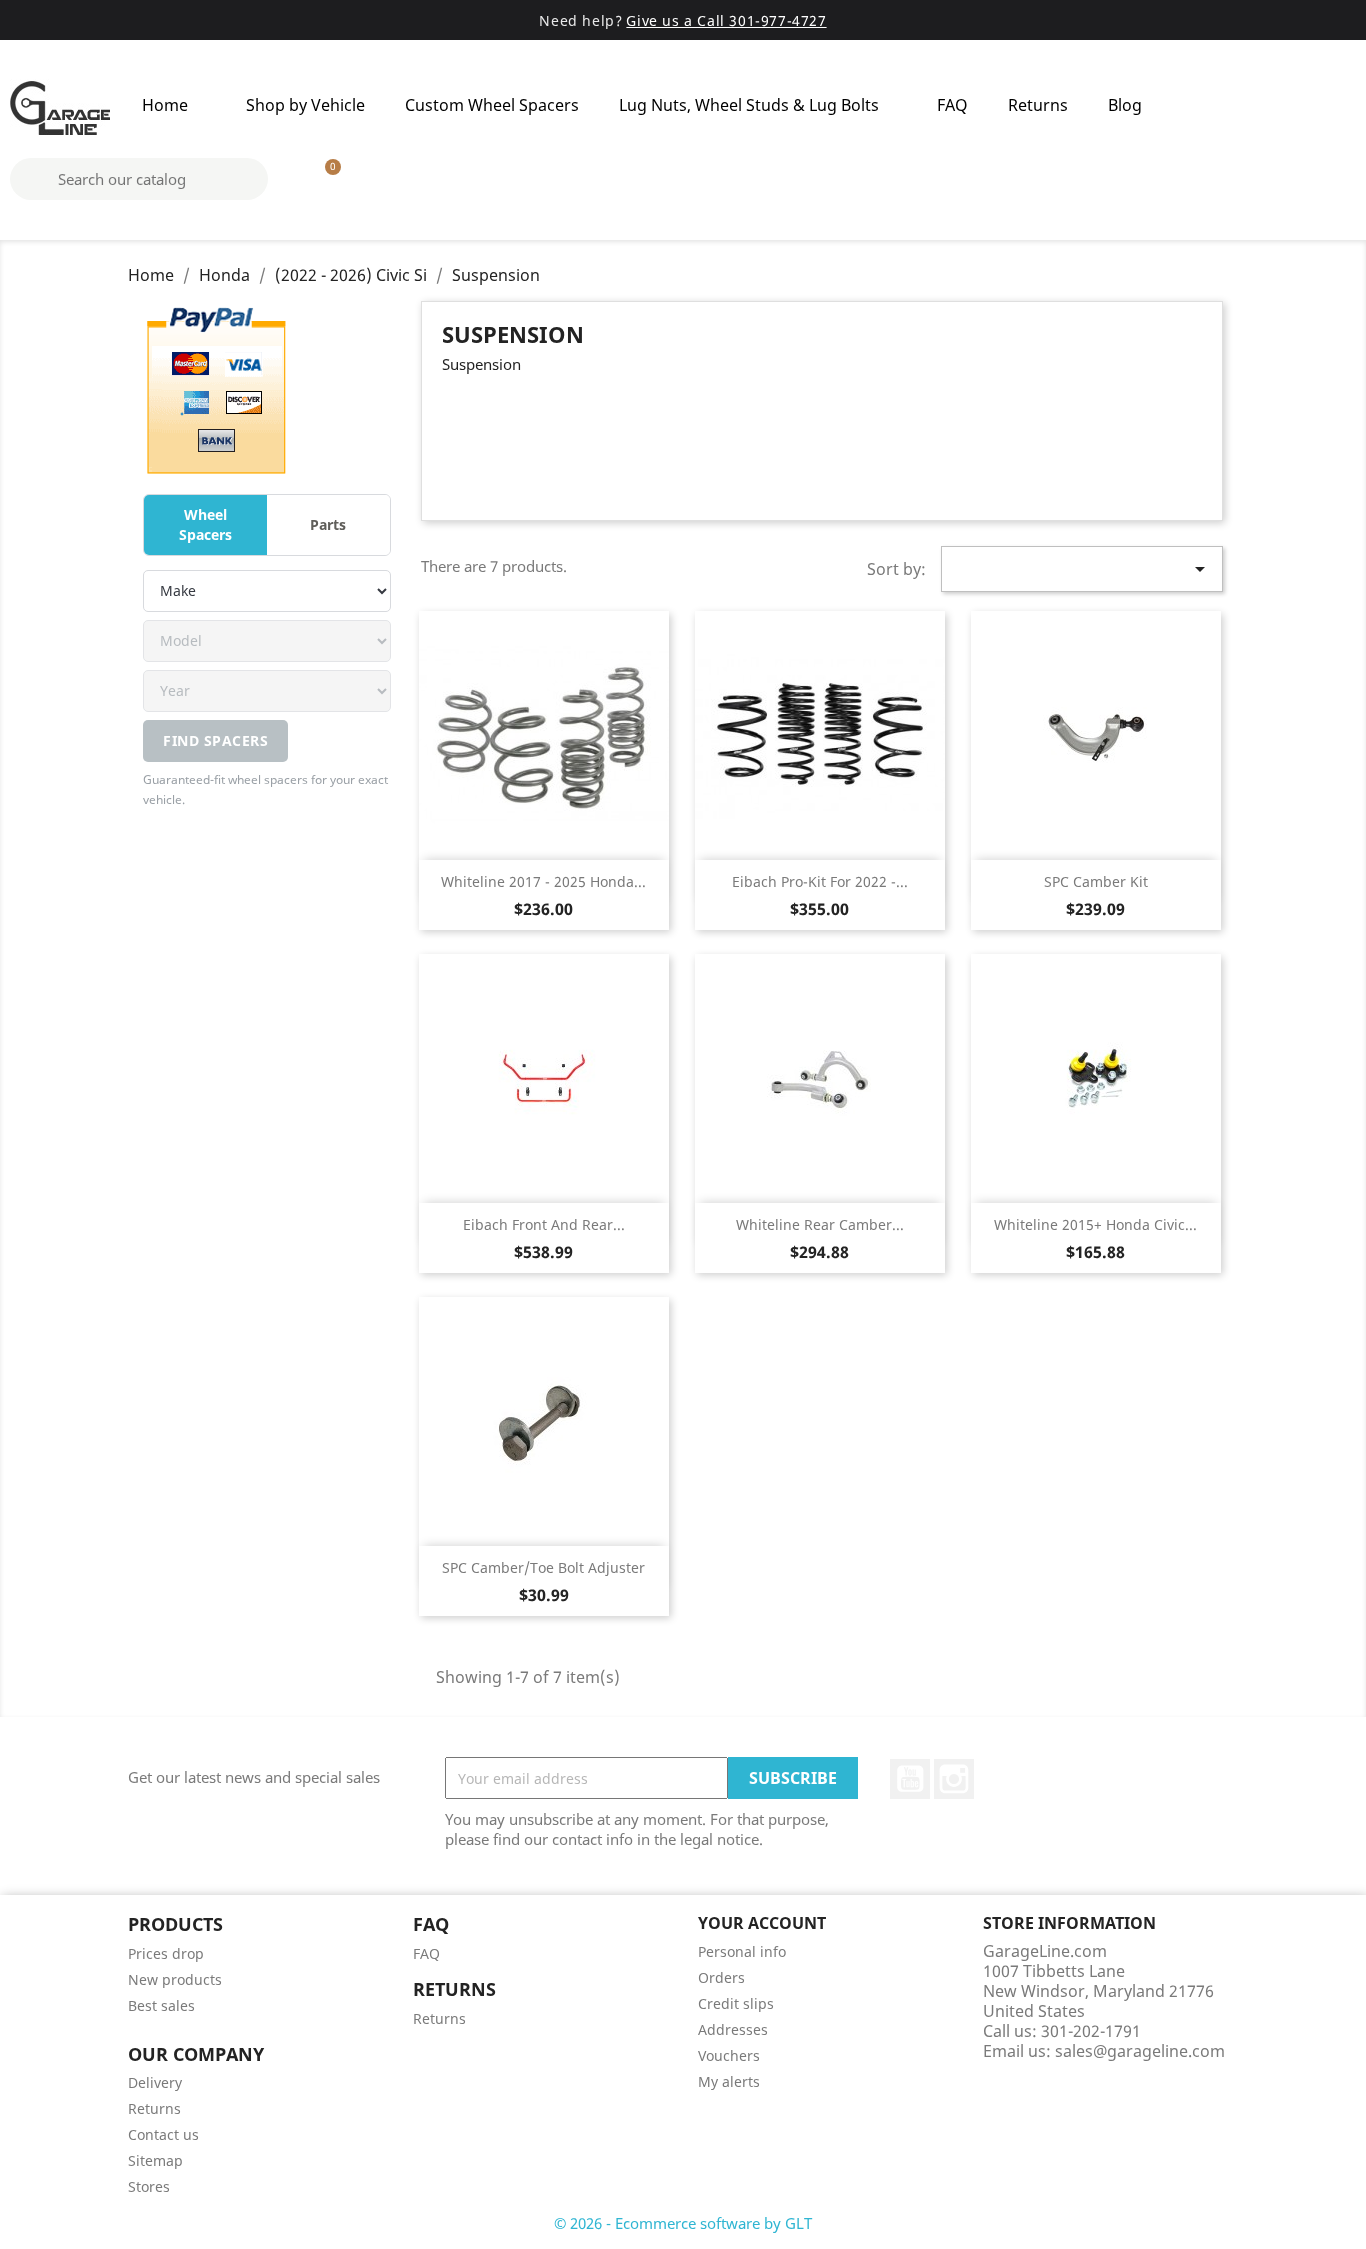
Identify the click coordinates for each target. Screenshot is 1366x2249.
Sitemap (155, 2160)
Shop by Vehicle (305, 105)
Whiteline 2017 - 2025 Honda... (543, 881)
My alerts (729, 2081)
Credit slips (736, 2003)
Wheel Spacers (205, 524)
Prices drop (166, 1953)
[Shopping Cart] (324, 179)
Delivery (155, 2082)
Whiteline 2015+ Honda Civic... (1095, 1224)
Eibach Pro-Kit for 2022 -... (820, 881)
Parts (328, 524)
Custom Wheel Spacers (492, 105)
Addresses (733, 2029)
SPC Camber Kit (1096, 881)
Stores (149, 2186)
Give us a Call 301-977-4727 (726, 20)
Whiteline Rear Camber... (820, 1224)
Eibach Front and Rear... (544, 1224)
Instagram (954, 1779)
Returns (1038, 105)
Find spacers (215, 740)
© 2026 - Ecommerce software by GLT (683, 2223)
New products (175, 1979)
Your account (762, 1923)
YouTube (910, 1779)
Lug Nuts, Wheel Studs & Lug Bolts (749, 105)
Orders (721, 1977)
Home (165, 105)
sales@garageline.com (1140, 2051)
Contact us (163, 2134)
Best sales (161, 2005)
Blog (1125, 105)
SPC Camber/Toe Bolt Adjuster (543, 1567)
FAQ (952, 105)
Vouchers (729, 2055)
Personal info (742, 1951)
